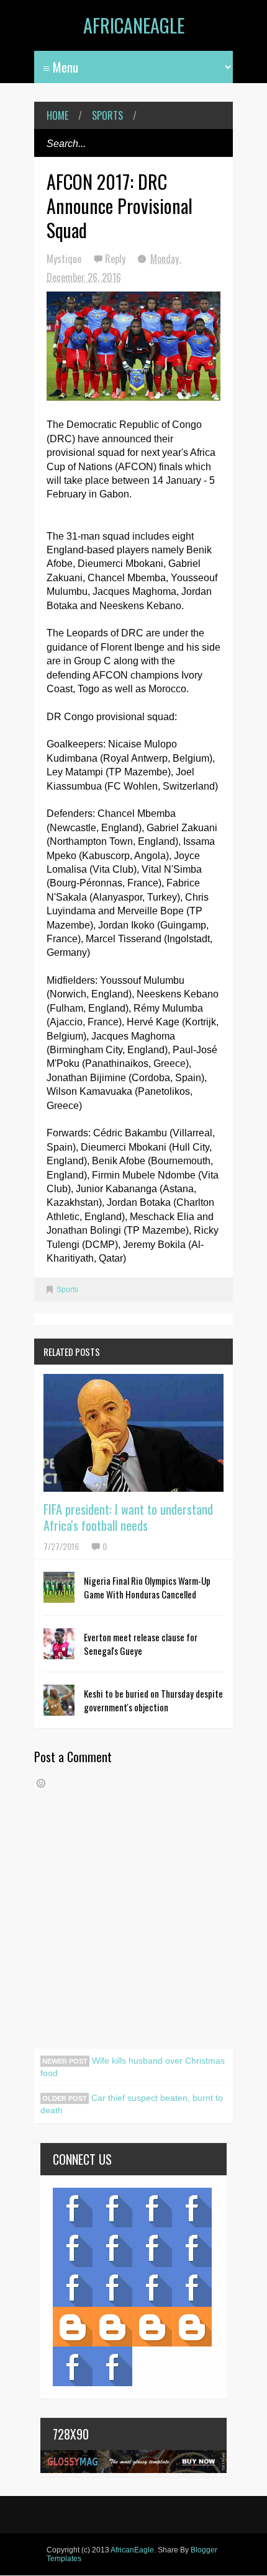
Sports (107, 115)
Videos (112, 2208)
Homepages (192, 2287)
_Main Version (73, 2327)
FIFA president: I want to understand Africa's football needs (128, 1517)
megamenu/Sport (152, 2287)
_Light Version (152, 2327)
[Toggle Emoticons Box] (41, 1783)
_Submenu (152, 2208)
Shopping (112, 2287)
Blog (73, 2208)
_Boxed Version (192, 2327)
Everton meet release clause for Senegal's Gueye (141, 1644)
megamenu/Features (192, 2247)
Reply (116, 259)
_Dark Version (112, 2327)
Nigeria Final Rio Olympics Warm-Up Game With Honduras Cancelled (147, 1587)
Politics (73, 2287)
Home (57, 115)
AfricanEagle (134, 25)
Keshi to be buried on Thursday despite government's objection (153, 1700)
